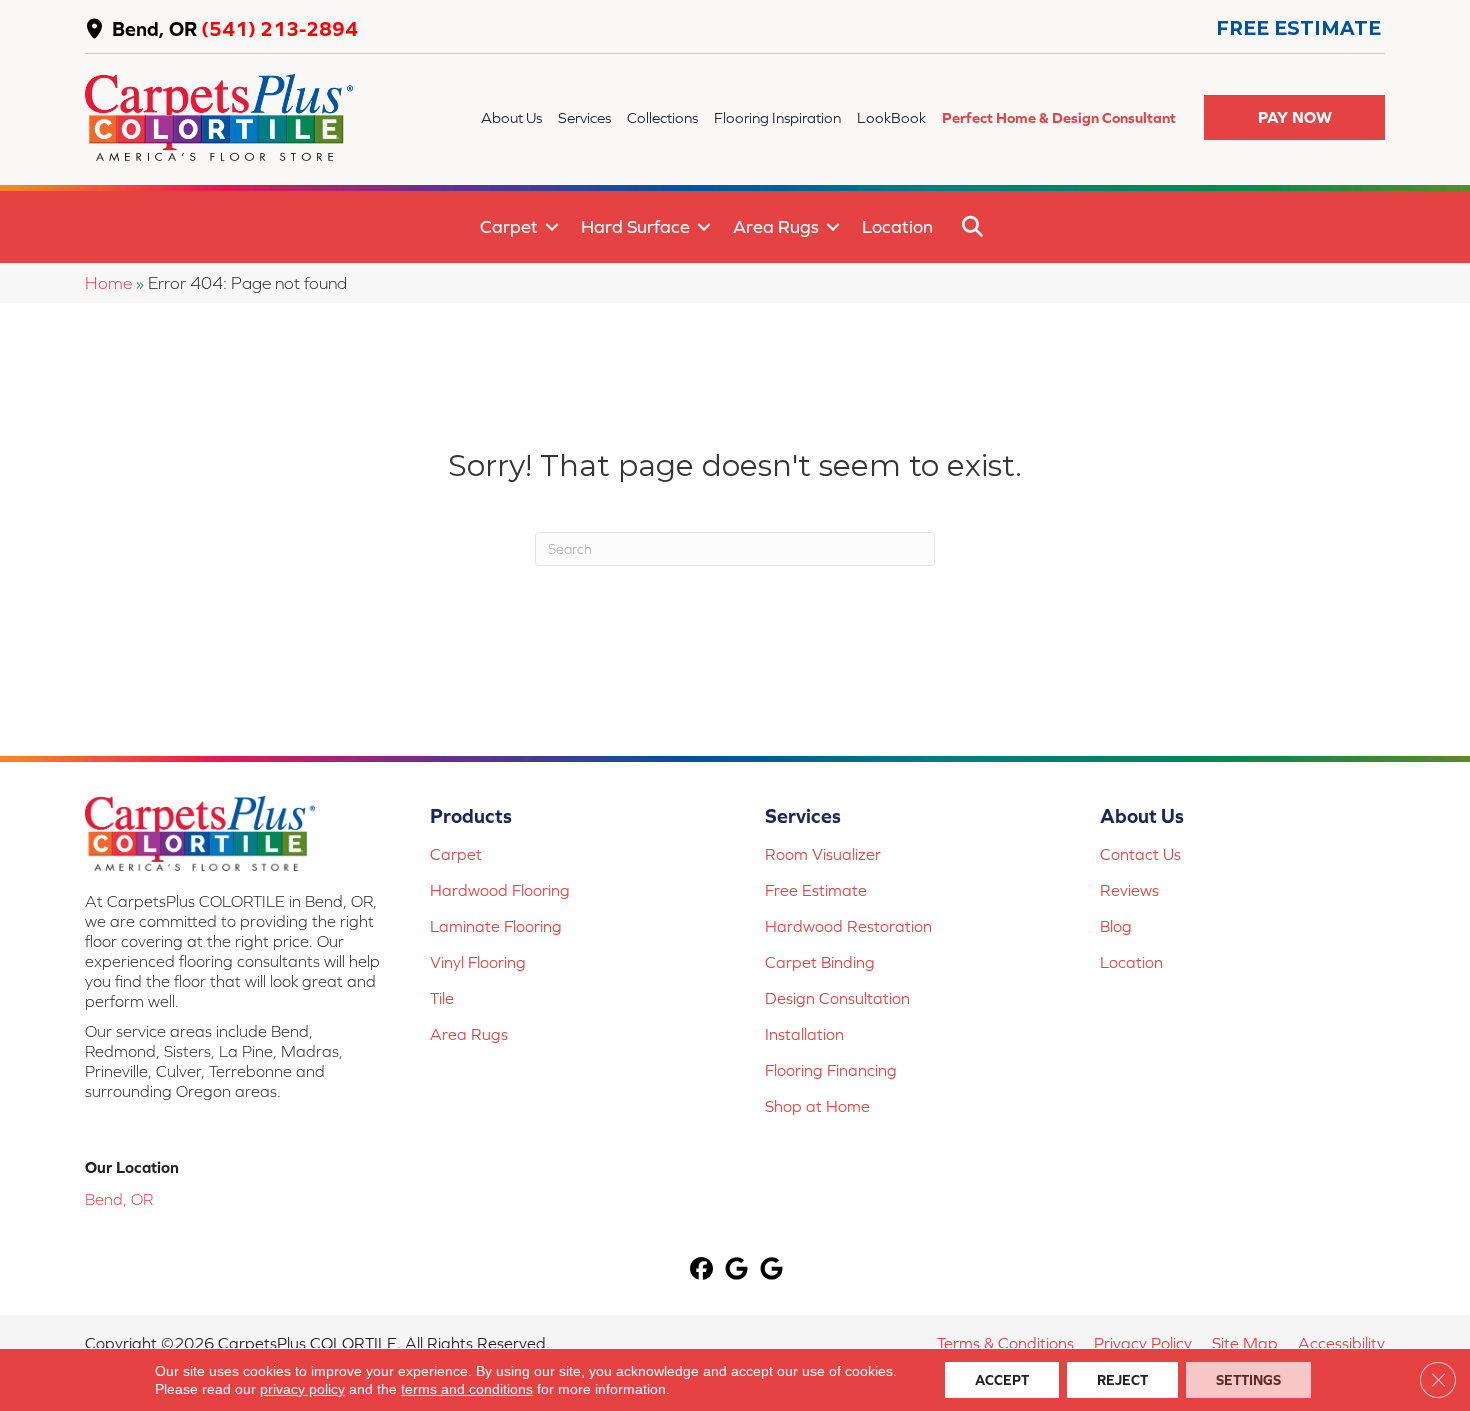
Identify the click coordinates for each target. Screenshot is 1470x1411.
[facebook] (702, 1270)
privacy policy (302, 1389)
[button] (1294, 117)
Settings (1248, 1380)
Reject (1122, 1380)
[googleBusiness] (737, 1270)
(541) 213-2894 (279, 28)
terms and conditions (467, 1389)
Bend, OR (154, 28)
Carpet (509, 226)
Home (108, 283)
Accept (1002, 1380)
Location (897, 226)
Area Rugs (776, 226)
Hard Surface (635, 226)
